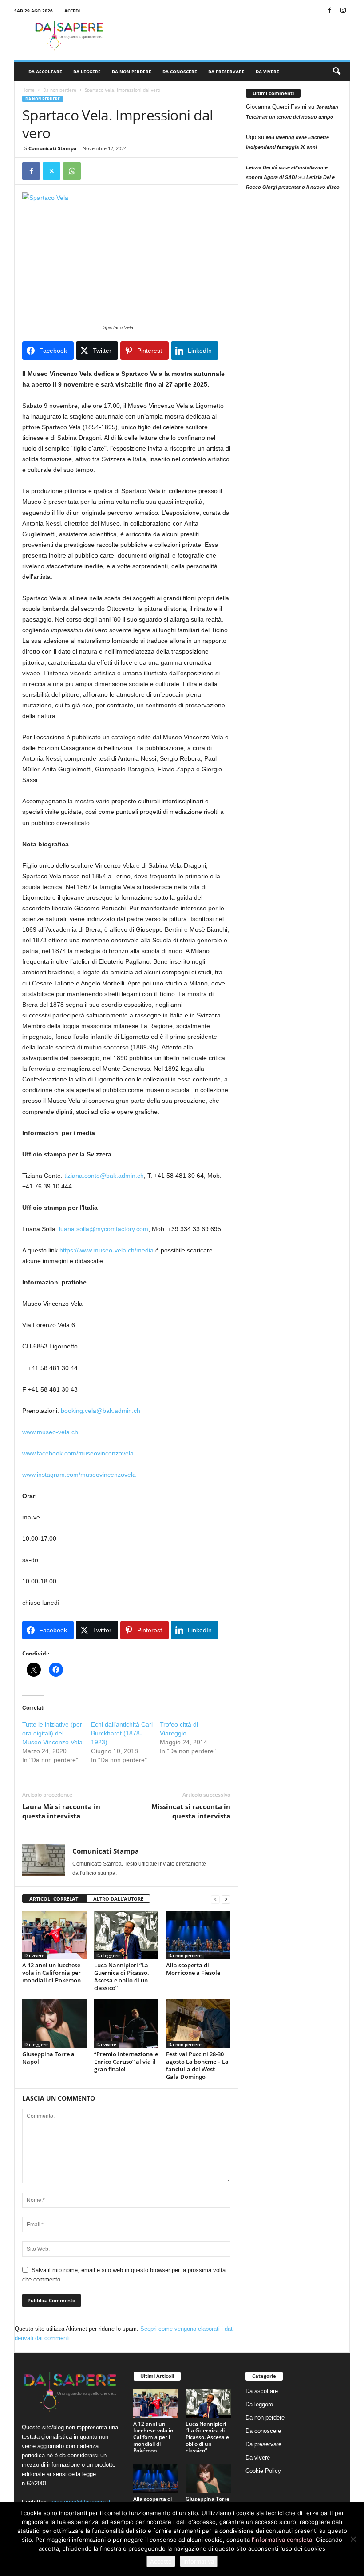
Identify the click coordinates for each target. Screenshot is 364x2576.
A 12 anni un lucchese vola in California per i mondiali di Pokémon (53, 1973)
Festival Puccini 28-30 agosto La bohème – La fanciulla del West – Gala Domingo (197, 2065)
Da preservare (226, 72)
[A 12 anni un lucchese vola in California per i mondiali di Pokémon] (54, 1935)
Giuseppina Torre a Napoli (48, 2058)
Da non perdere (132, 72)
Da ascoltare (45, 72)
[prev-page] (215, 1899)
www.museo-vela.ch (50, 1432)
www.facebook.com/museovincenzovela (78, 1453)
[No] (353, 2539)
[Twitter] (51, 171)
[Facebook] (329, 11)
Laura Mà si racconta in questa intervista (61, 1811)
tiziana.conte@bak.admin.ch (104, 1176)
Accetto (161, 2561)
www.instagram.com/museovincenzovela (79, 1475)
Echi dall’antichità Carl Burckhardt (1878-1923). (122, 1733)
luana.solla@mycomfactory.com (104, 1229)
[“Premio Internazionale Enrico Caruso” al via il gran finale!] (126, 2023)
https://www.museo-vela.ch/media (107, 1250)
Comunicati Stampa (53, 148)
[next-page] (226, 1899)
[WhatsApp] (72, 171)
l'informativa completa (282, 2540)
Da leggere (87, 72)
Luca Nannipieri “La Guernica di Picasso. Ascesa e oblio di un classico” (122, 1976)
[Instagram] (343, 11)
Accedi (72, 11)
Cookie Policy (263, 2471)
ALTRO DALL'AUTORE (118, 1899)
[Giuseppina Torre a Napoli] (54, 2023)
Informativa (199, 2561)
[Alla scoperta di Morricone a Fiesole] (198, 1935)
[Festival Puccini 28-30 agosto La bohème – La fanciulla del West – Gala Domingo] (198, 2023)
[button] (336, 72)
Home (28, 90)
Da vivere (267, 72)
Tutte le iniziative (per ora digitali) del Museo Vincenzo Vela (52, 1733)
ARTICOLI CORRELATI (55, 1899)
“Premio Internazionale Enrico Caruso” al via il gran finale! (126, 2062)
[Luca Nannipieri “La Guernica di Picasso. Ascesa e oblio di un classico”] (126, 1935)
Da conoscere (180, 72)
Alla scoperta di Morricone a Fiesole (193, 1969)
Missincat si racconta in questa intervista (191, 1811)
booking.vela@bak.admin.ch (101, 1411)
